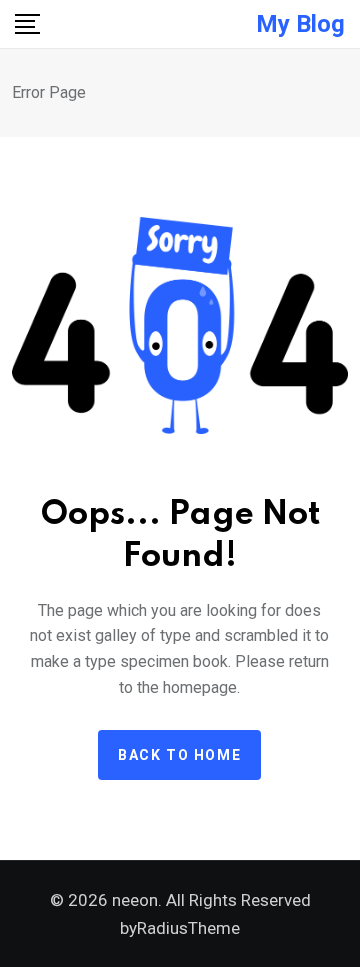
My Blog (300, 24)
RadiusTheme (188, 928)
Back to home (179, 755)
